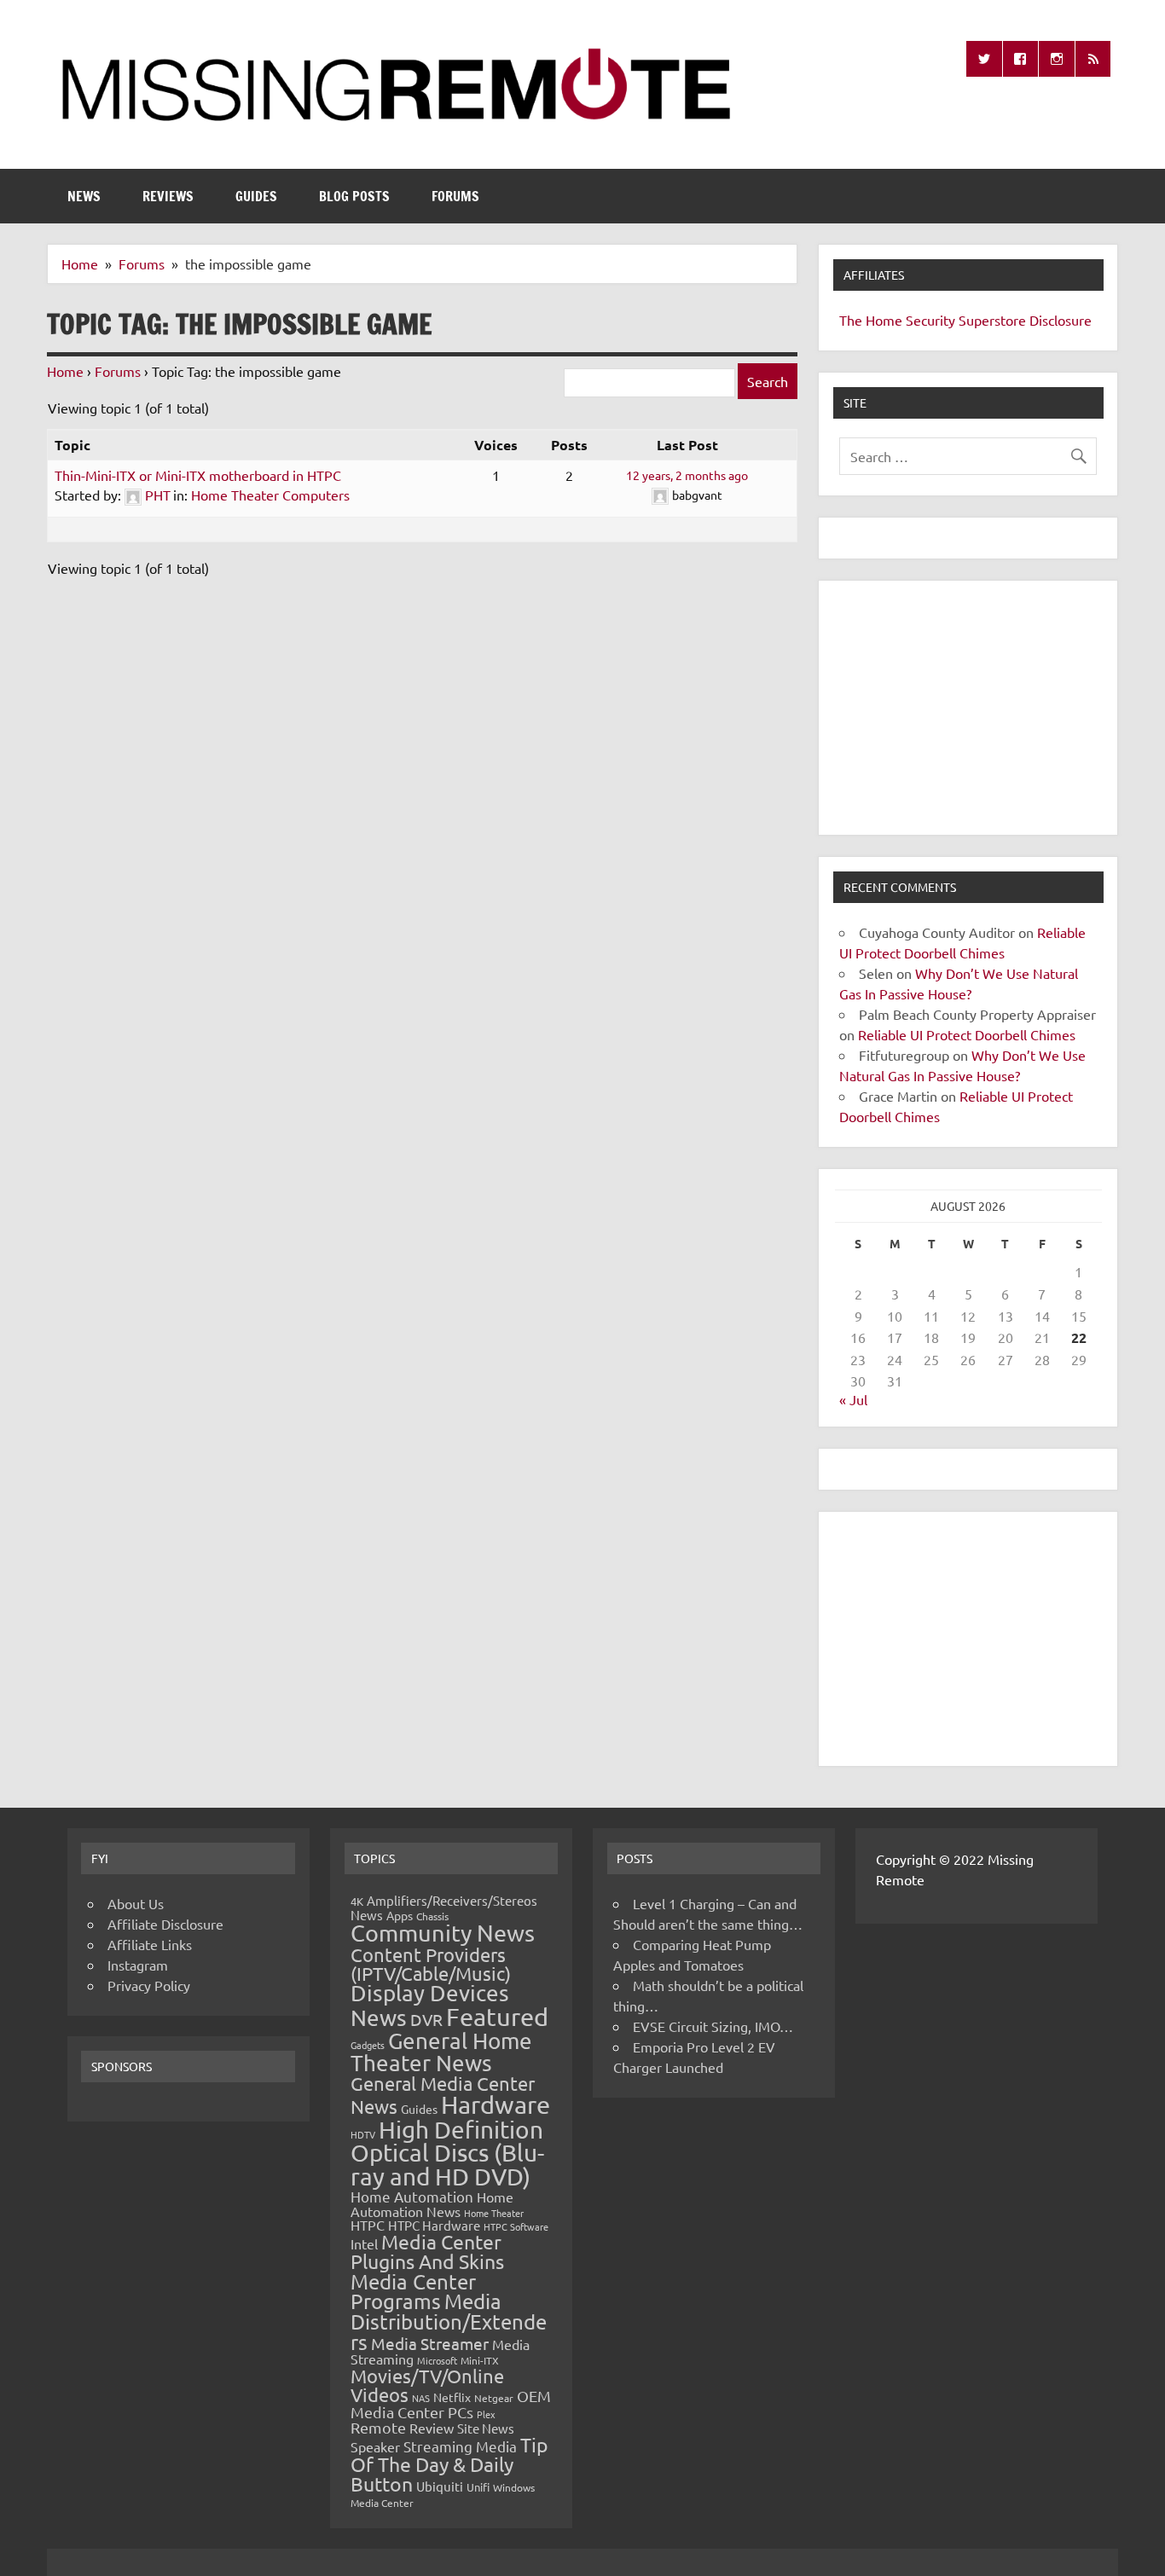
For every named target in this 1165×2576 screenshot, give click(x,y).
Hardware (496, 2104)
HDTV (363, 2134)
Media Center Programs (413, 2292)
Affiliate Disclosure (165, 1924)
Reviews (168, 196)
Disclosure (1061, 320)
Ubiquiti (440, 2486)
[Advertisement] (968, 708)
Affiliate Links (150, 1944)
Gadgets (368, 2045)
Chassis (432, 1916)
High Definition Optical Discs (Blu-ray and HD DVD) (447, 2153)
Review (432, 2428)
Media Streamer (430, 2343)
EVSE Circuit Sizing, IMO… (713, 2026)
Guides (256, 196)
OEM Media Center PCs (451, 2403)
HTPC (368, 2225)
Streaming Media (460, 2446)
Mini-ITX (480, 2360)
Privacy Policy (149, 1985)
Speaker (375, 2446)
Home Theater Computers (270, 495)
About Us (136, 1903)
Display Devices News (430, 2006)
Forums (455, 196)
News (84, 196)
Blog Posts (354, 196)
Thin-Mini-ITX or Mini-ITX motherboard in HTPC (198, 475)
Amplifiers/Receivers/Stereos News (444, 1907)
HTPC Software (516, 2226)
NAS (421, 2398)
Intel (364, 2243)
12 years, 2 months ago (687, 475)
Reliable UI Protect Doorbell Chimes (967, 1034)
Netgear (494, 2398)
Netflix (452, 2397)
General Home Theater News (441, 2052)
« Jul (853, 1399)
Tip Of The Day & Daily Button (449, 2464)
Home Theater (494, 2213)
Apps (400, 1915)
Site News (486, 2428)
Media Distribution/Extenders (449, 2321)
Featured (497, 2017)
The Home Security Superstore (933, 320)
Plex (486, 2414)
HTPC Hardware (434, 2225)
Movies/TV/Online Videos (427, 2385)
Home (65, 371)
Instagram (138, 1965)
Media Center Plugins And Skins (427, 2251)
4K (357, 1901)
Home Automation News (432, 2204)
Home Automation (412, 2196)
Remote (378, 2427)
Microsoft (437, 2360)
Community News (443, 1933)
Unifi (478, 2487)
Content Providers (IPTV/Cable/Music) (431, 1964)
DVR (426, 2019)
